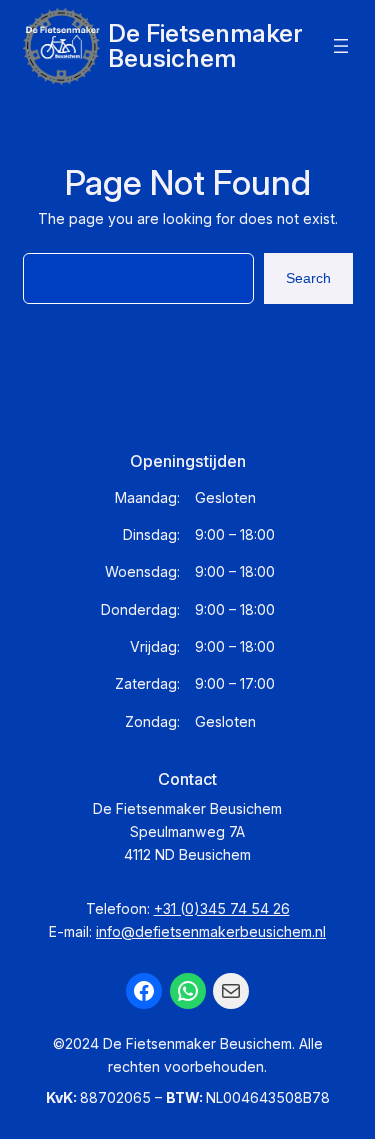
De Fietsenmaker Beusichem (205, 45)
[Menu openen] (341, 46)
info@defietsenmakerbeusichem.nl (211, 931)
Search (308, 278)
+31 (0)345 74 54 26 (222, 908)
